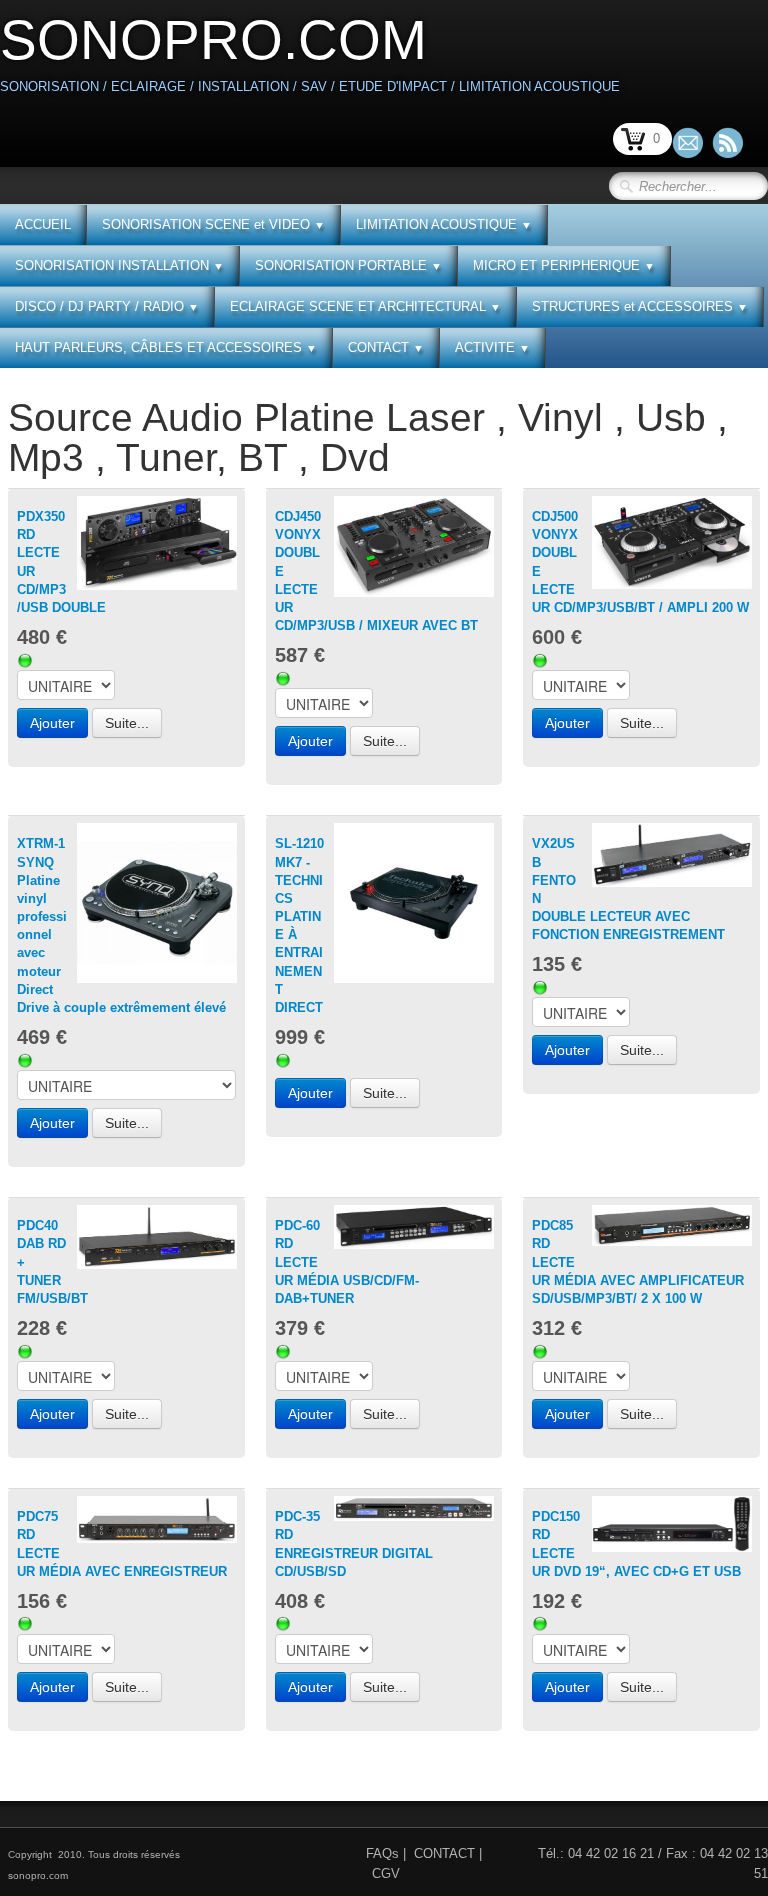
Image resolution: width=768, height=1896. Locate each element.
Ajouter (52, 723)
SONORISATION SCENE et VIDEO (213, 224)
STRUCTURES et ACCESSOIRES (640, 306)
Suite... (127, 723)
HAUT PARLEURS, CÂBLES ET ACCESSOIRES (166, 347)
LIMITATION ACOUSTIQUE (444, 224)
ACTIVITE (492, 347)
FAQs (382, 1853)
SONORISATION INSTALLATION (119, 265)
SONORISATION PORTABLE (348, 265)
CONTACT (386, 347)
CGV (386, 1873)
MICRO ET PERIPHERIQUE (564, 265)
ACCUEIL (43, 224)
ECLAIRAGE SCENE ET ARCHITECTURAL (365, 306)
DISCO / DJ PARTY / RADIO (107, 306)
